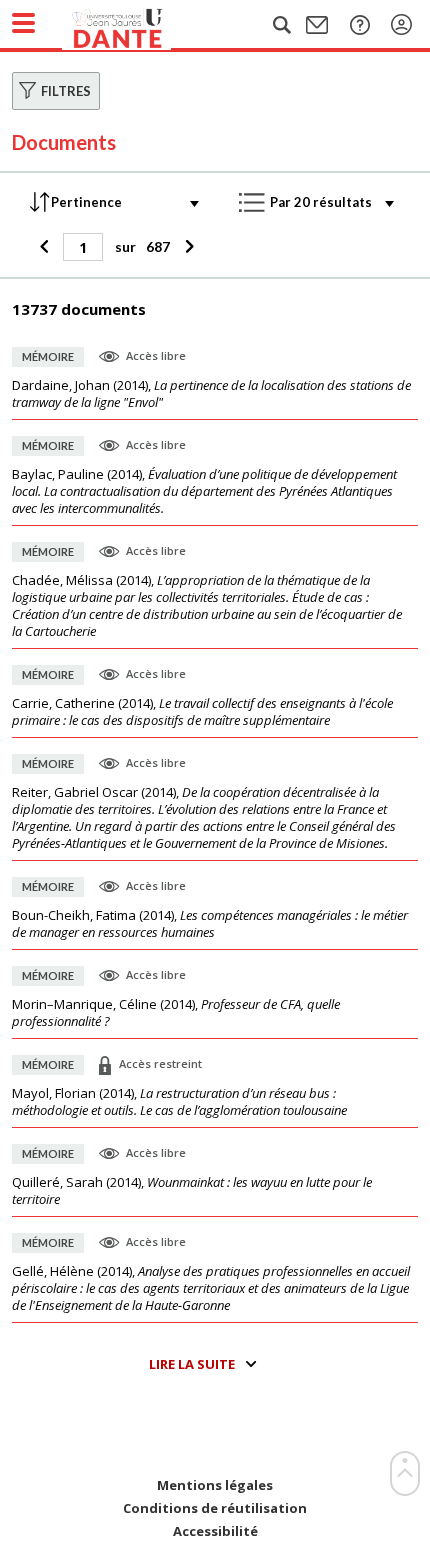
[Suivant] (186, 247)
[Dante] (137, 25)
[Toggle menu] (23, 23)
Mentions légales (215, 1485)
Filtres (66, 91)
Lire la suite (192, 1364)
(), (211, 394)
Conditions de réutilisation (215, 1508)
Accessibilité (215, 1531)
